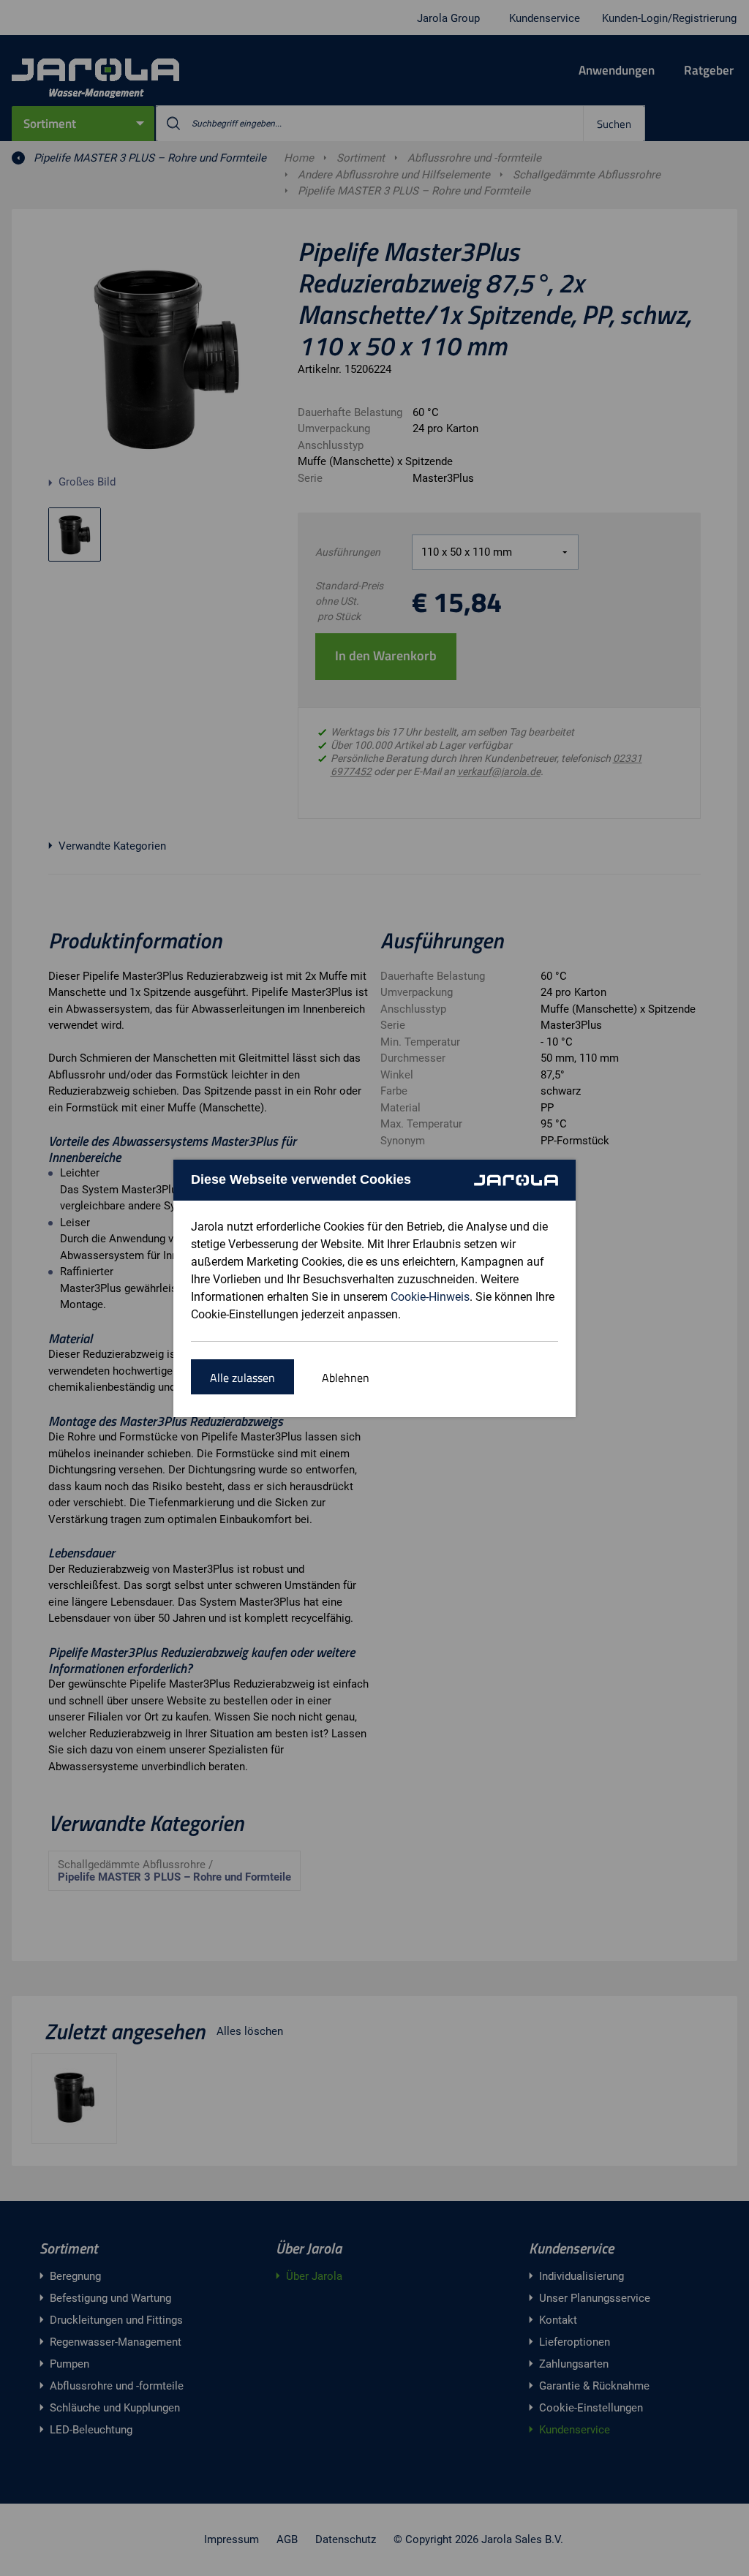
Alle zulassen (242, 1378)
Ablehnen (346, 1378)
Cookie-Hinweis (430, 1297)
